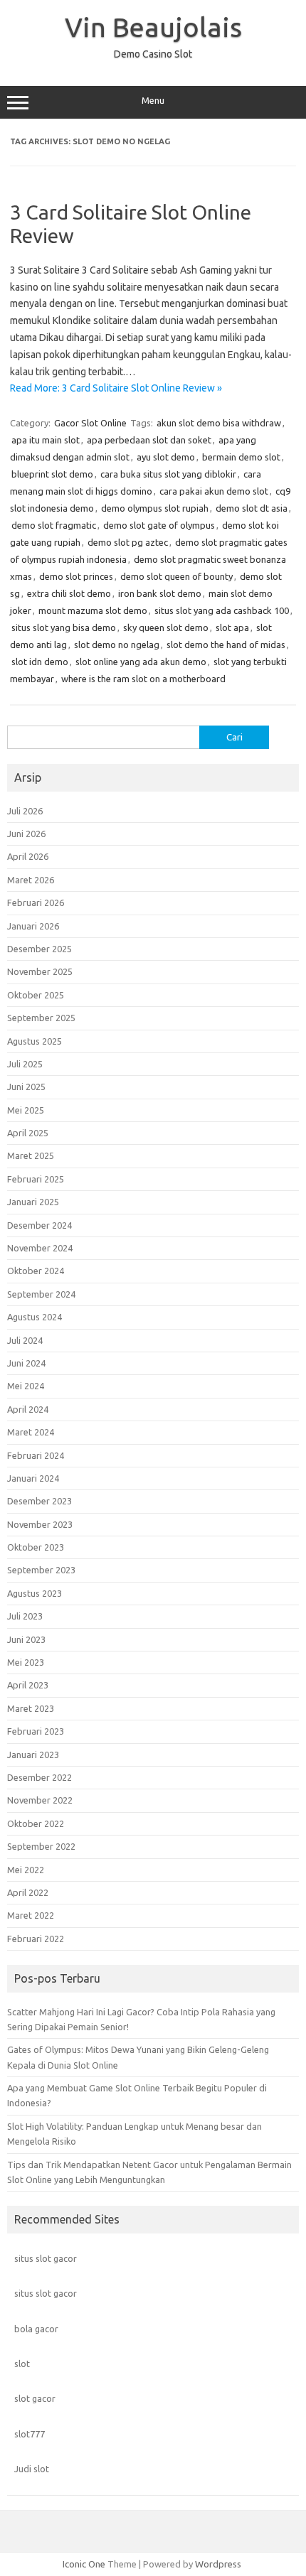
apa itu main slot (46, 440)
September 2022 (41, 1846)
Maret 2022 (31, 1915)
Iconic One (84, 2564)
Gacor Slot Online (90, 423)
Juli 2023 (25, 1616)
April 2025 (28, 1133)
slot (22, 2364)
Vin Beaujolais (153, 27)
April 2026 (28, 856)
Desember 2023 (39, 1501)
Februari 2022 (36, 1939)
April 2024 (28, 1409)
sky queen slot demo (166, 627)
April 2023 (28, 1685)
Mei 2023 (26, 1662)
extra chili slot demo (69, 593)
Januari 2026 (33, 926)
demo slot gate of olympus (159, 525)
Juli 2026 (25, 811)
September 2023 (41, 1570)
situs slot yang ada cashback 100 (222, 610)
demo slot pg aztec (128, 542)
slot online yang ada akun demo (141, 662)
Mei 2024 (26, 1386)
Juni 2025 (26, 1087)
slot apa (232, 627)
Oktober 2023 (36, 1547)
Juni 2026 (26, 834)
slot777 (30, 2434)
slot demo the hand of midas (226, 645)
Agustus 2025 (35, 1041)
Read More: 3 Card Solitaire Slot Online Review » (116, 388)
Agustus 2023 (35, 1593)
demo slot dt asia (252, 508)
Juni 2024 (26, 1363)
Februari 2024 (36, 1455)
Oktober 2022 (36, 1823)
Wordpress (218, 2564)
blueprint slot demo (52, 474)
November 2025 (40, 971)
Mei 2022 (26, 1870)
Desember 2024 (39, 1225)
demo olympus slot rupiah (155, 508)
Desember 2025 (39, 949)
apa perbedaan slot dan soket (149, 440)
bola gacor (36, 2329)
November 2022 (40, 1800)
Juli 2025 (25, 1064)
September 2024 (41, 1294)
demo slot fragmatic (54, 525)
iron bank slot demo (160, 593)
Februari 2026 (36, 902)
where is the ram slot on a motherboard (143, 679)
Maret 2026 (31, 880)
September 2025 (41, 1018)
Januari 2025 (33, 1202)
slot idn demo (40, 662)
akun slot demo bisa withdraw (219, 423)
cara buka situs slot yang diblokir (168, 474)
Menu (153, 101)
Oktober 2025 (36, 995)
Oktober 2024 (36, 1271)
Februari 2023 (36, 1731)
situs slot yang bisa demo (64, 627)
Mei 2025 (26, 1110)
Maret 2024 (31, 1432)
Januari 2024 (33, 1478)
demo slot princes (76, 576)
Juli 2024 (25, 1340)
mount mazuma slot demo (93, 610)
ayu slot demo (166, 457)
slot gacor (35, 2398)
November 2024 (40, 1248)
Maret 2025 (31, 1155)
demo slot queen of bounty (176, 576)
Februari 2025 (36, 1179)
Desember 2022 (39, 1777)
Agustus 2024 (35, 1317)
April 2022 (28, 1892)
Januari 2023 (33, 1755)
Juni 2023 (26, 1639)
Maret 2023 (31, 1708)
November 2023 (40, 1524)
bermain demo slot (241, 457)
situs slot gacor (46, 2258)
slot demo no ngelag (117, 645)
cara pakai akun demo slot (214, 491)
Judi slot (32, 2469)
